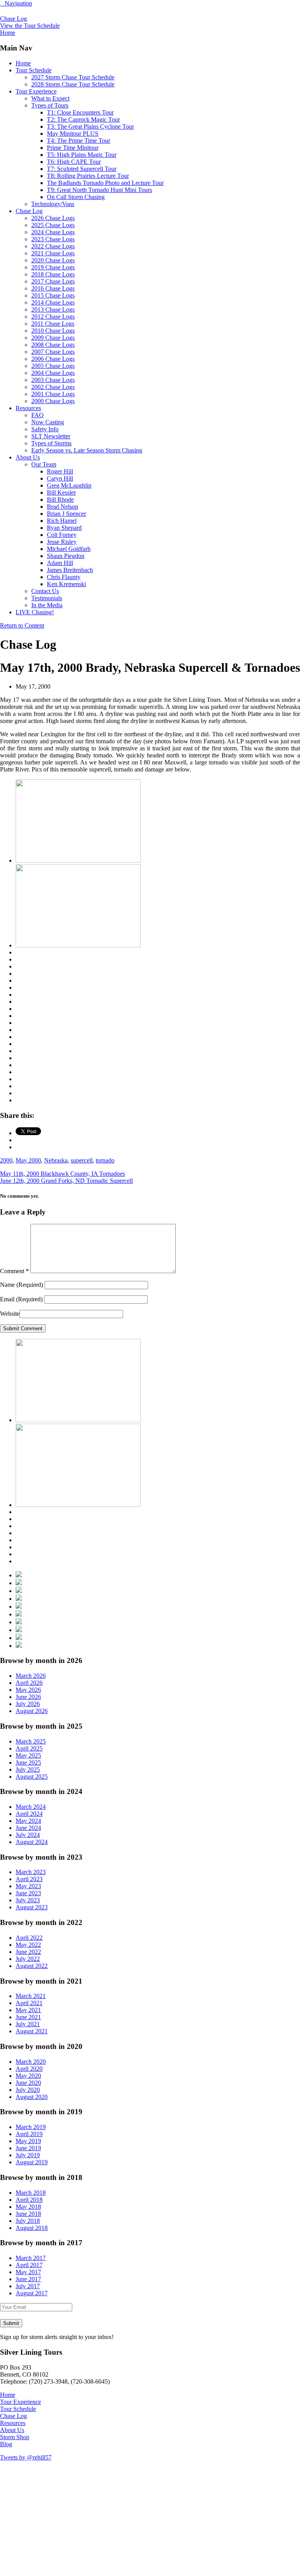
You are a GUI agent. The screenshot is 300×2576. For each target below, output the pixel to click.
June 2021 (28, 2017)
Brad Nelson (62, 507)
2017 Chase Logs (53, 281)
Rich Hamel (62, 521)
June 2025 (28, 1762)
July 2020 (28, 2090)
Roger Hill (60, 471)
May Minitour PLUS (73, 134)
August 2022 (32, 1966)
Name (21, 1285)
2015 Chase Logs (53, 295)
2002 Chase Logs (53, 387)
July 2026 (28, 1704)
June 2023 (28, 1893)
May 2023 (28, 1886)
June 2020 (28, 2083)
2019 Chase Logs (53, 267)
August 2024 (32, 1842)
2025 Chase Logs (53, 225)
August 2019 (32, 2162)
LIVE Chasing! (35, 612)
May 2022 (28, 1945)
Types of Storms (51, 443)
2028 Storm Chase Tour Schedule (73, 84)
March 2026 (31, 1676)
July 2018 (28, 2221)
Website (10, 1314)
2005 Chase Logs (53, 366)
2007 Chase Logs (53, 352)
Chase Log (13, 19)
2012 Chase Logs (53, 317)
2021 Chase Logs (53, 253)
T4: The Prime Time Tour (79, 141)
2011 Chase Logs (53, 324)
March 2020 (31, 2062)
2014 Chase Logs (53, 302)
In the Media (47, 605)
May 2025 (28, 1755)
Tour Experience (36, 91)
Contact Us (45, 591)
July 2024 (28, 1835)
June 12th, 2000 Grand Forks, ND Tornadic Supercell (66, 1181)
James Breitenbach (70, 570)
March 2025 (31, 1741)
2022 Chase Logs (53, 246)
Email (21, 1299)
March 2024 (31, 1807)
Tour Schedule (34, 70)
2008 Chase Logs (53, 345)
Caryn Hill (60, 478)
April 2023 (29, 1879)
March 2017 (31, 2258)
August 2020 (32, 2097)
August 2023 (32, 1907)
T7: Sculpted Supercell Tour (82, 169)
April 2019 (29, 2134)
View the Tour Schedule (30, 26)
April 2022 (29, 1938)
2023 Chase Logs (53, 239)
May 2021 (28, 2010)
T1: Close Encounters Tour (80, 112)
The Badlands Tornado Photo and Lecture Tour (105, 183)
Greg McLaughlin (69, 485)
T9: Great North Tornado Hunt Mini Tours (99, 190)
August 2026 (32, 1711)
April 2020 (29, 2069)
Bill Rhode (60, 500)
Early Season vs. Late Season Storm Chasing (87, 450)
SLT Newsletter (51, 436)
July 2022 (28, 1959)
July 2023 (28, 1900)
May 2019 (28, 2141)
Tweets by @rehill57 (26, 2457)
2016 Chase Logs (53, 288)
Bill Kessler (61, 492)
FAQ (37, 415)
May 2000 (28, 1160)
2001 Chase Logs (53, 394)
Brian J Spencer (66, 514)
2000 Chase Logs (53, 401)
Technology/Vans (53, 204)
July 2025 (28, 1770)
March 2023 (31, 1872)
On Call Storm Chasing (76, 197)
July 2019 (28, 2155)
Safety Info (45, 429)
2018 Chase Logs (53, 274)
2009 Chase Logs (53, 338)
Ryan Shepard (64, 528)
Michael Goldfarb (69, 549)
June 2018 (28, 2214)
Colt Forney (62, 535)
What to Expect (50, 98)
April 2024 (29, 1814)
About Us (28, 457)
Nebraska (56, 1160)
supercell (82, 1160)
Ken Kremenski (66, 584)
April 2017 (29, 2265)
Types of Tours (50, 105)
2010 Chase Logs (53, 331)
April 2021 (29, 2003)
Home (23, 63)
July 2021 (28, 2024)
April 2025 (29, 1748)
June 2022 (28, 1952)
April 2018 (29, 2200)
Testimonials (47, 598)
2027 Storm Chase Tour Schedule (73, 77)
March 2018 (31, 2193)
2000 (6, 1160)
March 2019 (31, 2127)
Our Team (44, 464)
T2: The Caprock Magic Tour (83, 119)
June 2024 (28, 1828)
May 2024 (28, 1821)
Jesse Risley (62, 542)
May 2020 (28, 2076)
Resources (28, 408)
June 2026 (28, 1697)
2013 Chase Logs (53, 309)
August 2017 (32, 2293)
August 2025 (32, 1777)
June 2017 (28, 2279)
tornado (105, 1160)
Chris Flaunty (64, 577)
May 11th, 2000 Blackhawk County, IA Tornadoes (62, 1174)
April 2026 (29, 1683)
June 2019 (28, 2148)
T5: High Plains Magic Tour (82, 155)
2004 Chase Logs (53, 373)
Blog (6, 2444)
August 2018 (32, 2228)
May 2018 (28, 2207)
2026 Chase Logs (53, 218)
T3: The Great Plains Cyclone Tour (90, 126)
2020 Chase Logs (53, 260)
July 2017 (28, 2286)
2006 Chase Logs (53, 359)
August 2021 (32, 2031)
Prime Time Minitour (73, 148)
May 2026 (28, 1690)
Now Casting (48, 422)
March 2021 (31, 1996)
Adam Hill (60, 563)
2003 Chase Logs (53, 380)
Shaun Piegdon (66, 556)
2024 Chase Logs (53, 232)
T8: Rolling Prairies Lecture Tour (88, 176)
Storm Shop (15, 2437)
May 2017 (28, 2272)
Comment (14, 1271)
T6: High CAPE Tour (74, 162)
